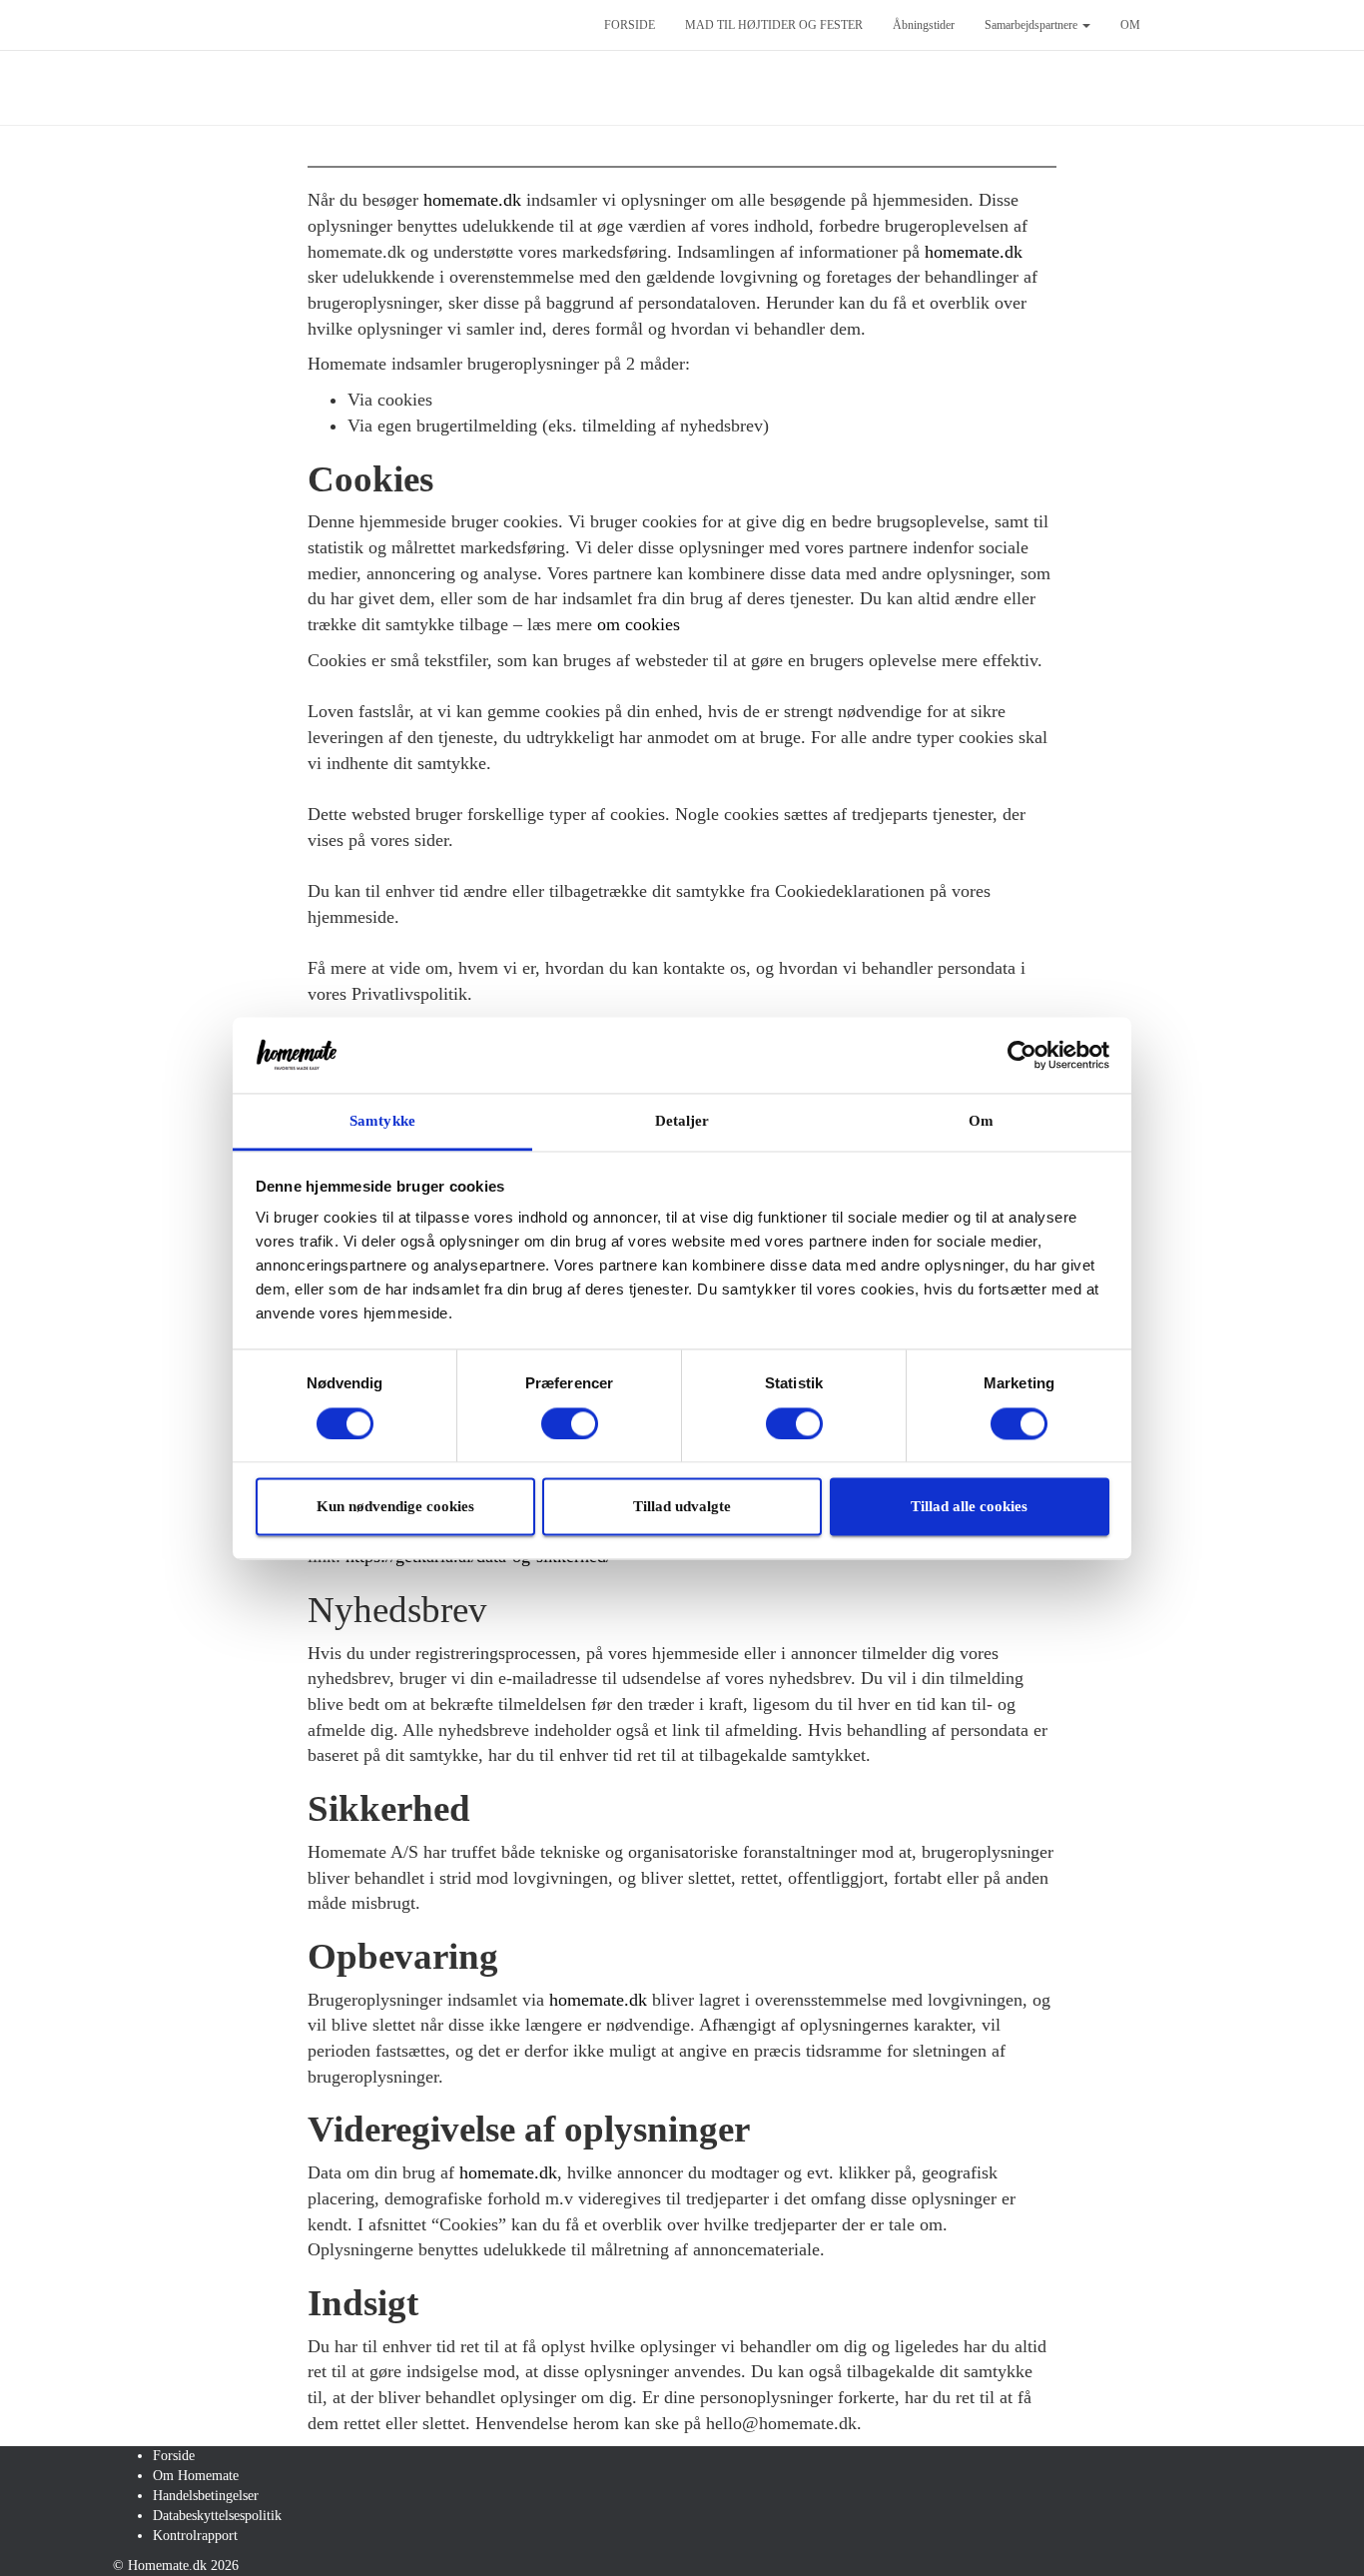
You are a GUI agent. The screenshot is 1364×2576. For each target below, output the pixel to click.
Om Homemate (196, 2476)
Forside (174, 2456)
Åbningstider (924, 25)
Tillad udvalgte (682, 1507)
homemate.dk (974, 252)
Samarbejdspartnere (1032, 25)
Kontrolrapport (195, 2536)
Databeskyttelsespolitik (217, 2516)
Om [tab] (981, 1122)
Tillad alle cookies (969, 1507)
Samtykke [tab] (382, 1122)
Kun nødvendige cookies (395, 1507)
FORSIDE (630, 25)
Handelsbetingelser (206, 2496)
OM (1130, 25)
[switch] (570, 1423)
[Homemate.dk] (343, 25)
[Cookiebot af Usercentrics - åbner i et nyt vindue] (1022, 1055)
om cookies (639, 624)
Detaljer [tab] (682, 1122)
